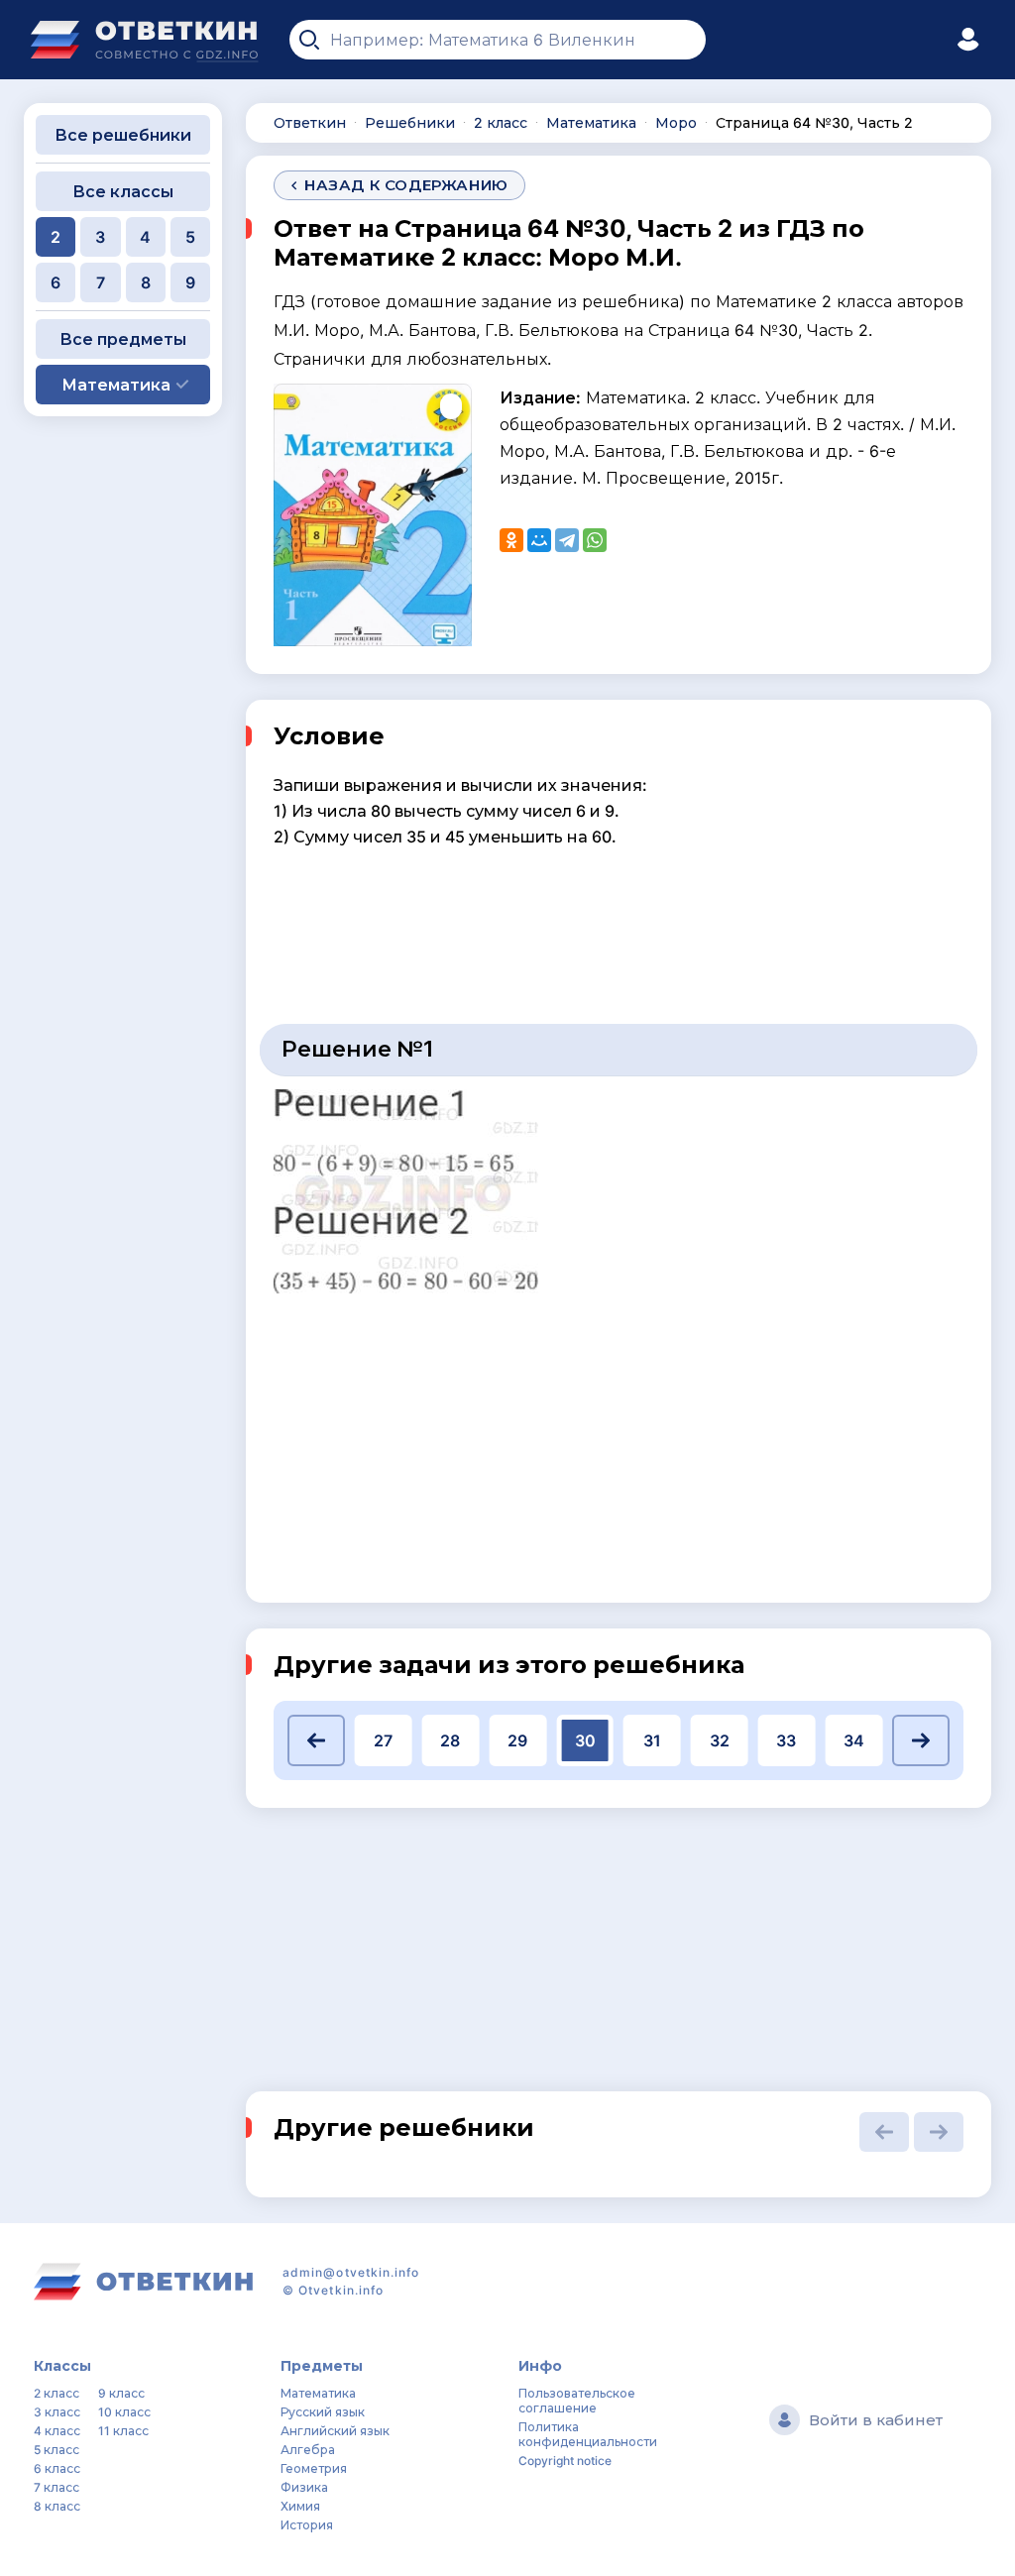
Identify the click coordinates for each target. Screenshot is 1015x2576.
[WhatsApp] (595, 540)
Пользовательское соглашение (577, 2401)
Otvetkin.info (341, 2290)
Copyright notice (565, 2461)
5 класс (56, 2450)
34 (854, 1740)
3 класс (57, 2412)
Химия (300, 2506)
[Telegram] (567, 540)
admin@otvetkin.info (351, 2272)
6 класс (57, 2468)
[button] (316, 1740)
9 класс (121, 2393)
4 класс (57, 2431)
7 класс (56, 2487)
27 (383, 1740)
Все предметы (123, 339)
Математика (318, 2393)
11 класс (123, 2431)
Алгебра (308, 2450)
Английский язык (335, 2431)
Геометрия (314, 2468)
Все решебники (123, 135)
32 (720, 1740)
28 (450, 1740)
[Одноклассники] (511, 540)
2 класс (56, 2393)
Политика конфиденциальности (588, 2434)
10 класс (124, 2412)
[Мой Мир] (539, 540)
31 (652, 1740)
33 (786, 1740)
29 (517, 1740)
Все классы (123, 191)
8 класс (57, 2506)
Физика (304, 2487)
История (307, 2525)
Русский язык (323, 2412)
